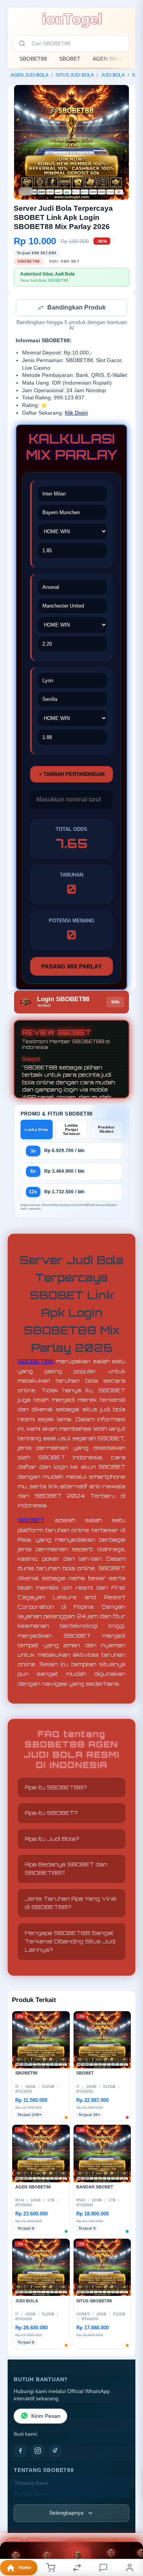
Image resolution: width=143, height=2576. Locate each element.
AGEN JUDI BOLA (30, 75)
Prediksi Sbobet (106, 1130)
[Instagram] (38, 2451)
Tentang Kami (31, 2484)
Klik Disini (76, 414)
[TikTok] (55, 2451)
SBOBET (70, 59)
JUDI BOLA (113, 75)
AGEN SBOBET (112, 59)
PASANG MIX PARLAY (71, 967)
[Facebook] (20, 2451)
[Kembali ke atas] (129, 2525)
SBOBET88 (33, 59)
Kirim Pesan (46, 2417)
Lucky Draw (36, 1130)
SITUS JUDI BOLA (75, 75)
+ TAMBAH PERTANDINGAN (72, 775)
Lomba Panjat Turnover (71, 1130)
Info (115, 1003)
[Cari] (22, 43)
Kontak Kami (30, 2495)
